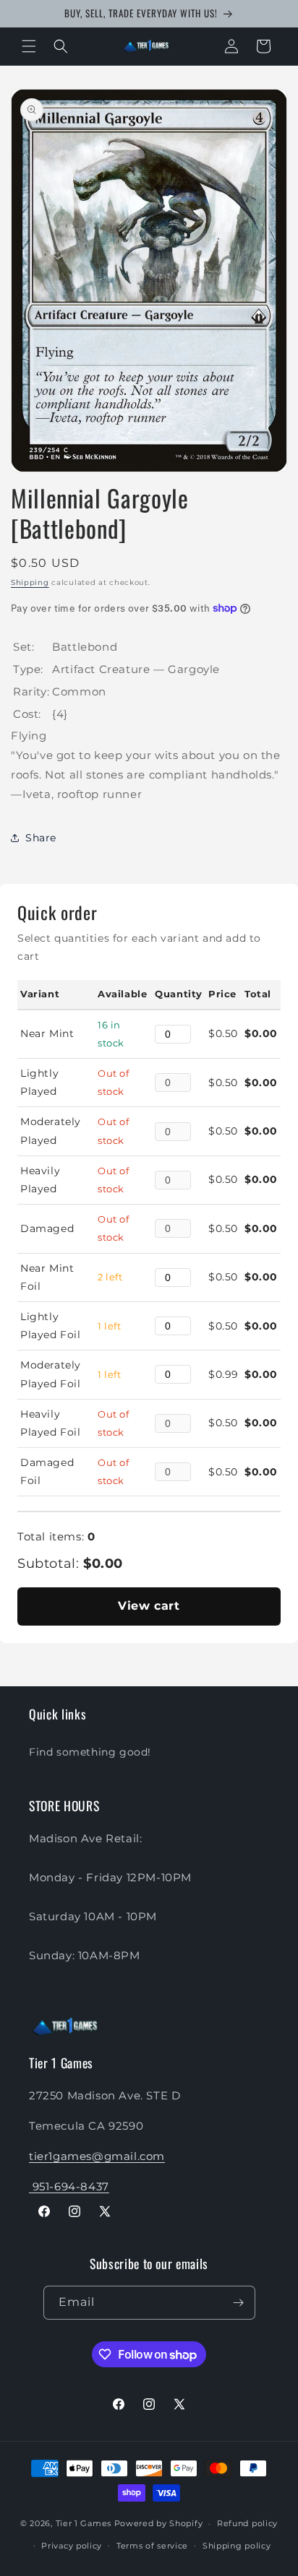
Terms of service (152, 2546)
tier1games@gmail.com (97, 2156)
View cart (149, 1606)
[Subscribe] (239, 2303)
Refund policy (247, 2523)
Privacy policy (72, 2546)
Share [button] (41, 838)
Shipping (30, 582)
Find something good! (90, 1752)
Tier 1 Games (84, 2523)
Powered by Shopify (159, 2523)
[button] (29, 46)
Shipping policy (237, 2546)
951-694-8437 (69, 2186)
